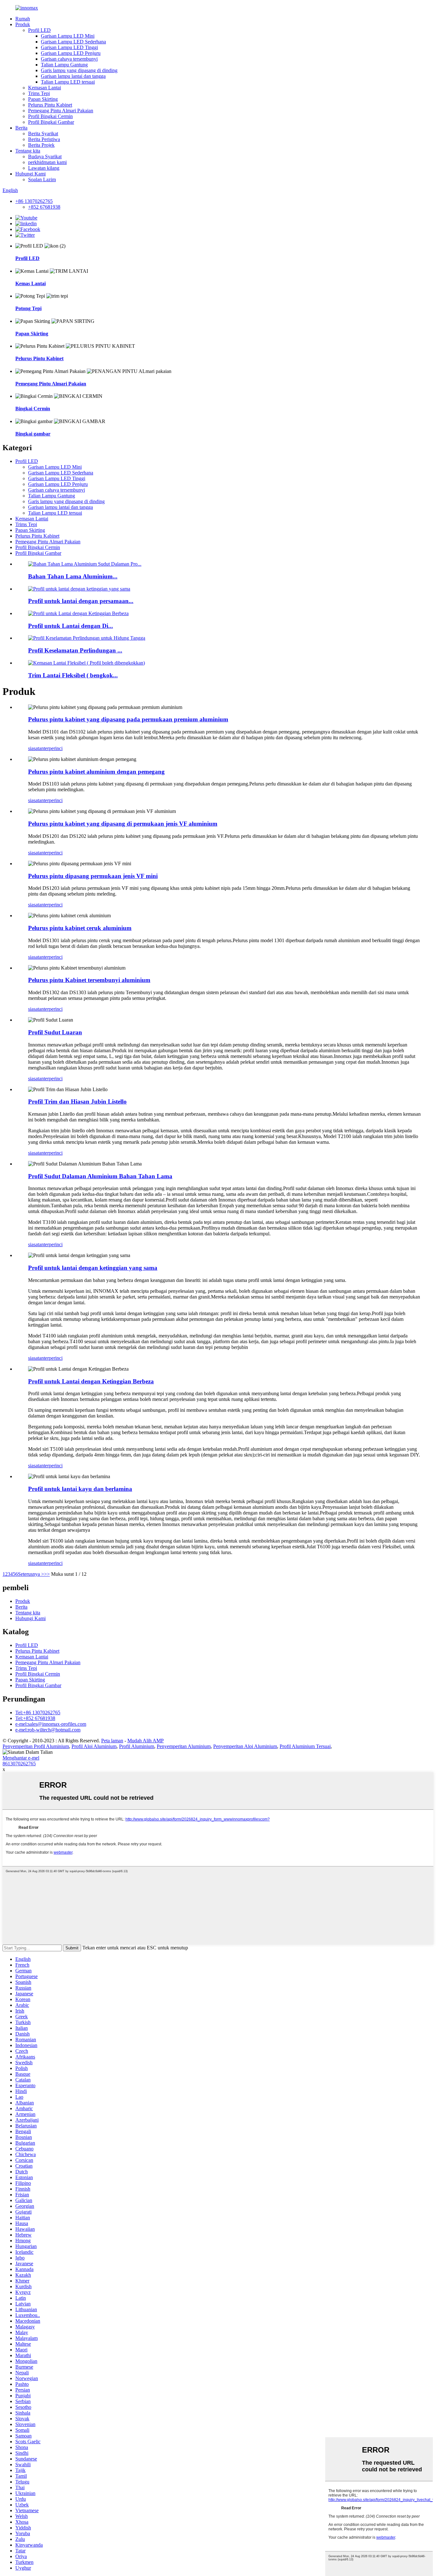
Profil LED (39, 30)
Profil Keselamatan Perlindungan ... (75, 650)
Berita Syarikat (43, 134)
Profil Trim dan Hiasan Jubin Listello (77, 1102)
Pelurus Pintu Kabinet (50, 105)
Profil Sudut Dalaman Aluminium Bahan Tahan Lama (100, 1176)
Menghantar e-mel (21, 1758)
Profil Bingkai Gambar (51, 122)
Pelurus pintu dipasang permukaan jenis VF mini (93, 876)
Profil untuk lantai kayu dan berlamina (80, 1489)
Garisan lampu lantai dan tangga (73, 76)
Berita (21, 128)
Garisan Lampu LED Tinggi (69, 47)
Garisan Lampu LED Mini (68, 36)
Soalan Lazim (42, 179)
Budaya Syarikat (45, 156)
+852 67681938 (44, 207)
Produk (23, 24)
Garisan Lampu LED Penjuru (71, 53)
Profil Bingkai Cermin (50, 116)
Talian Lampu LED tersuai (68, 82)
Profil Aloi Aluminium (94, 1746)
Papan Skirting (43, 99)
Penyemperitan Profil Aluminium (36, 1746)
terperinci (53, 748)
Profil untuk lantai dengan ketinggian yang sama (93, 1268)
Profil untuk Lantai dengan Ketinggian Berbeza (91, 1381)
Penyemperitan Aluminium (184, 1746)
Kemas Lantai (30, 283)
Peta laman (112, 1741)
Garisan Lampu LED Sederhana (73, 42)
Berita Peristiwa (44, 139)
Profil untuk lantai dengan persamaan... (81, 601)
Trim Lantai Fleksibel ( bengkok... (73, 675)
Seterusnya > (31, 1574)
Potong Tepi (28, 308)
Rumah (23, 19)
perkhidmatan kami (47, 162)
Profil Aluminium (137, 1746)
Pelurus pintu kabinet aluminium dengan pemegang (96, 772)
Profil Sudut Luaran (55, 1032)
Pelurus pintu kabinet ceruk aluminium (80, 928)
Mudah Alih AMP (146, 1741)
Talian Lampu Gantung (64, 65)
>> (47, 1574)
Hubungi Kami (30, 174)
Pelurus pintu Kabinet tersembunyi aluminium (89, 980)
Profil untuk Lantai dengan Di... (71, 626)
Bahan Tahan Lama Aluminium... (73, 576)
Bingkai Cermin (33, 409)
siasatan (36, 748)
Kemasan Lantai (45, 88)
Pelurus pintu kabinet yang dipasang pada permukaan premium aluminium (128, 719)
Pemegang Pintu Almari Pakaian (61, 111)
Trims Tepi (39, 93)
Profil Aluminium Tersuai (305, 1746)
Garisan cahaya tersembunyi (69, 59)
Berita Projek (41, 145)
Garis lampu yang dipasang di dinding (79, 70)
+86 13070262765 (34, 201)
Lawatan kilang (44, 168)
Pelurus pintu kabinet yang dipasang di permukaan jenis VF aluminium (123, 824)
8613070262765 (19, 1764)
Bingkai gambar (33, 434)
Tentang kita (28, 151)
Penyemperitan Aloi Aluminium (245, 1746)
